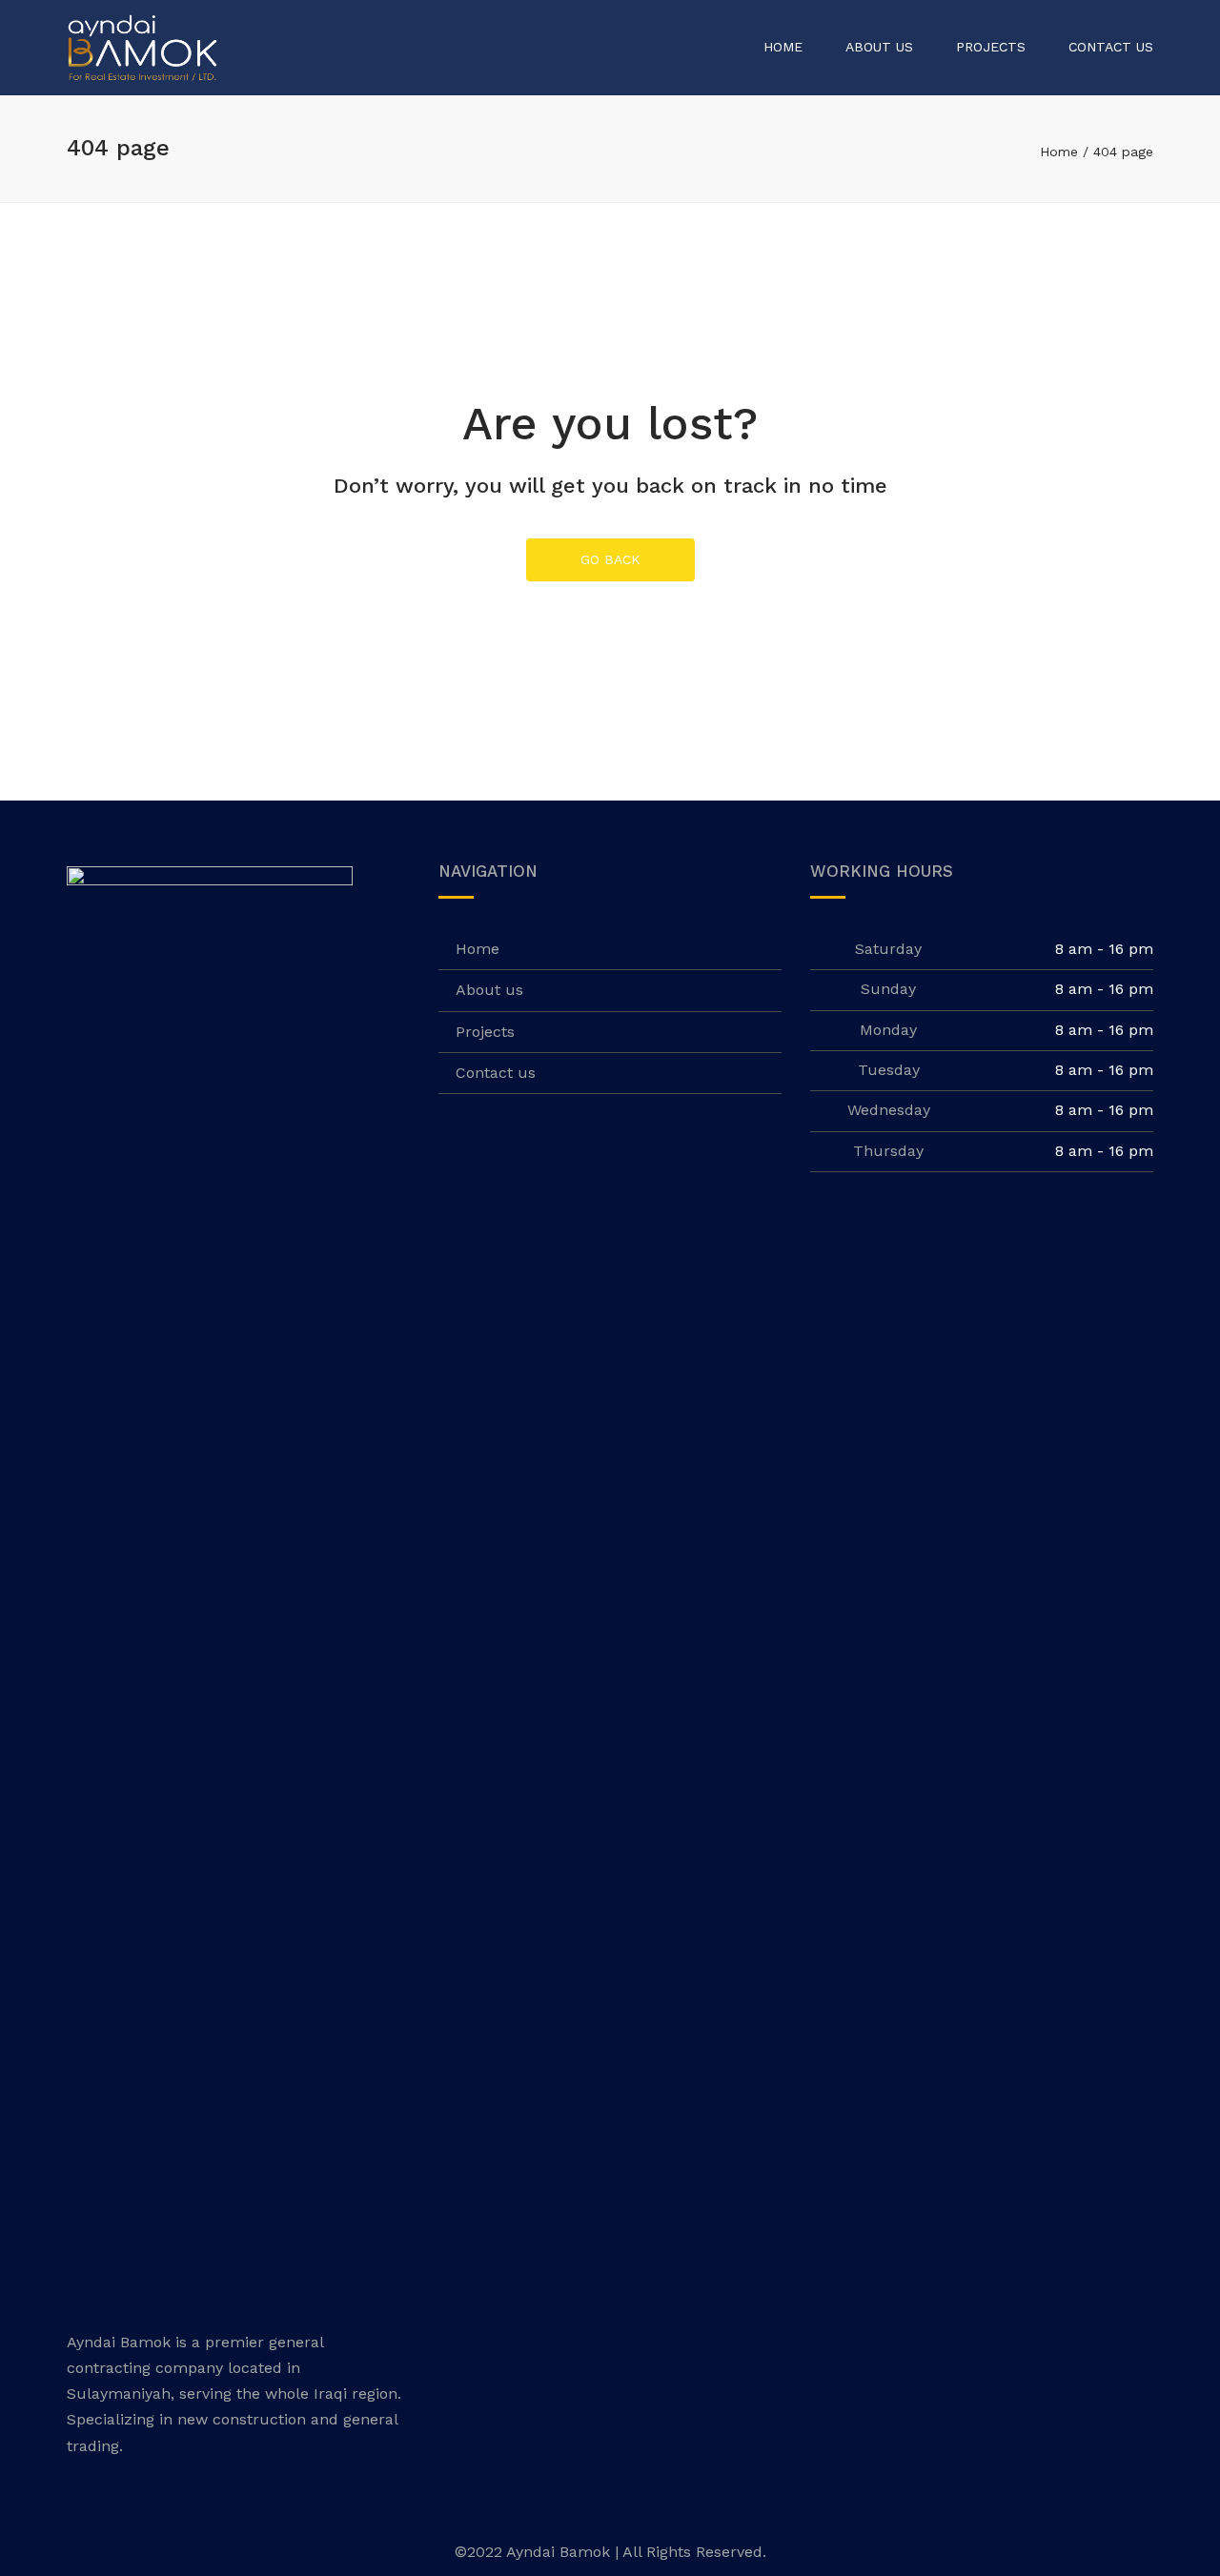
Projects (991, 47)
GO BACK (610, 559)
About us (879, 47)
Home (783, 47)
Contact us (1111, 47)
